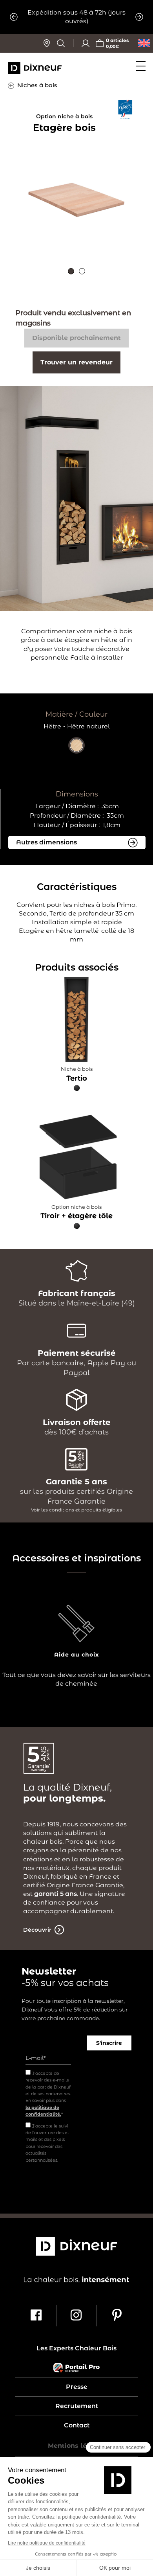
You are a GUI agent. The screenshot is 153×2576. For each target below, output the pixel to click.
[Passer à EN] (144, 43)
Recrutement (77, 2406)
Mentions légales (76, 2446)
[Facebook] (36, 2316)
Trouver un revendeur (76, 362)
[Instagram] (77, 2316)
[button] (71, 271)
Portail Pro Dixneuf (76, 2368)
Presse (77, 2387)
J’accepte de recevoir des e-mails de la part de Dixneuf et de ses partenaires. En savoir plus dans (48, 2094)
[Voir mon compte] (86, 43)
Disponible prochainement (76, 338)
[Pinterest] (117, 2316)
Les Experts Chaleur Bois (76, 2348)
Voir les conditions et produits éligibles (76, 1510)
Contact (77, 2425)
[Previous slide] (14, 17)
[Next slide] (139, 17)
